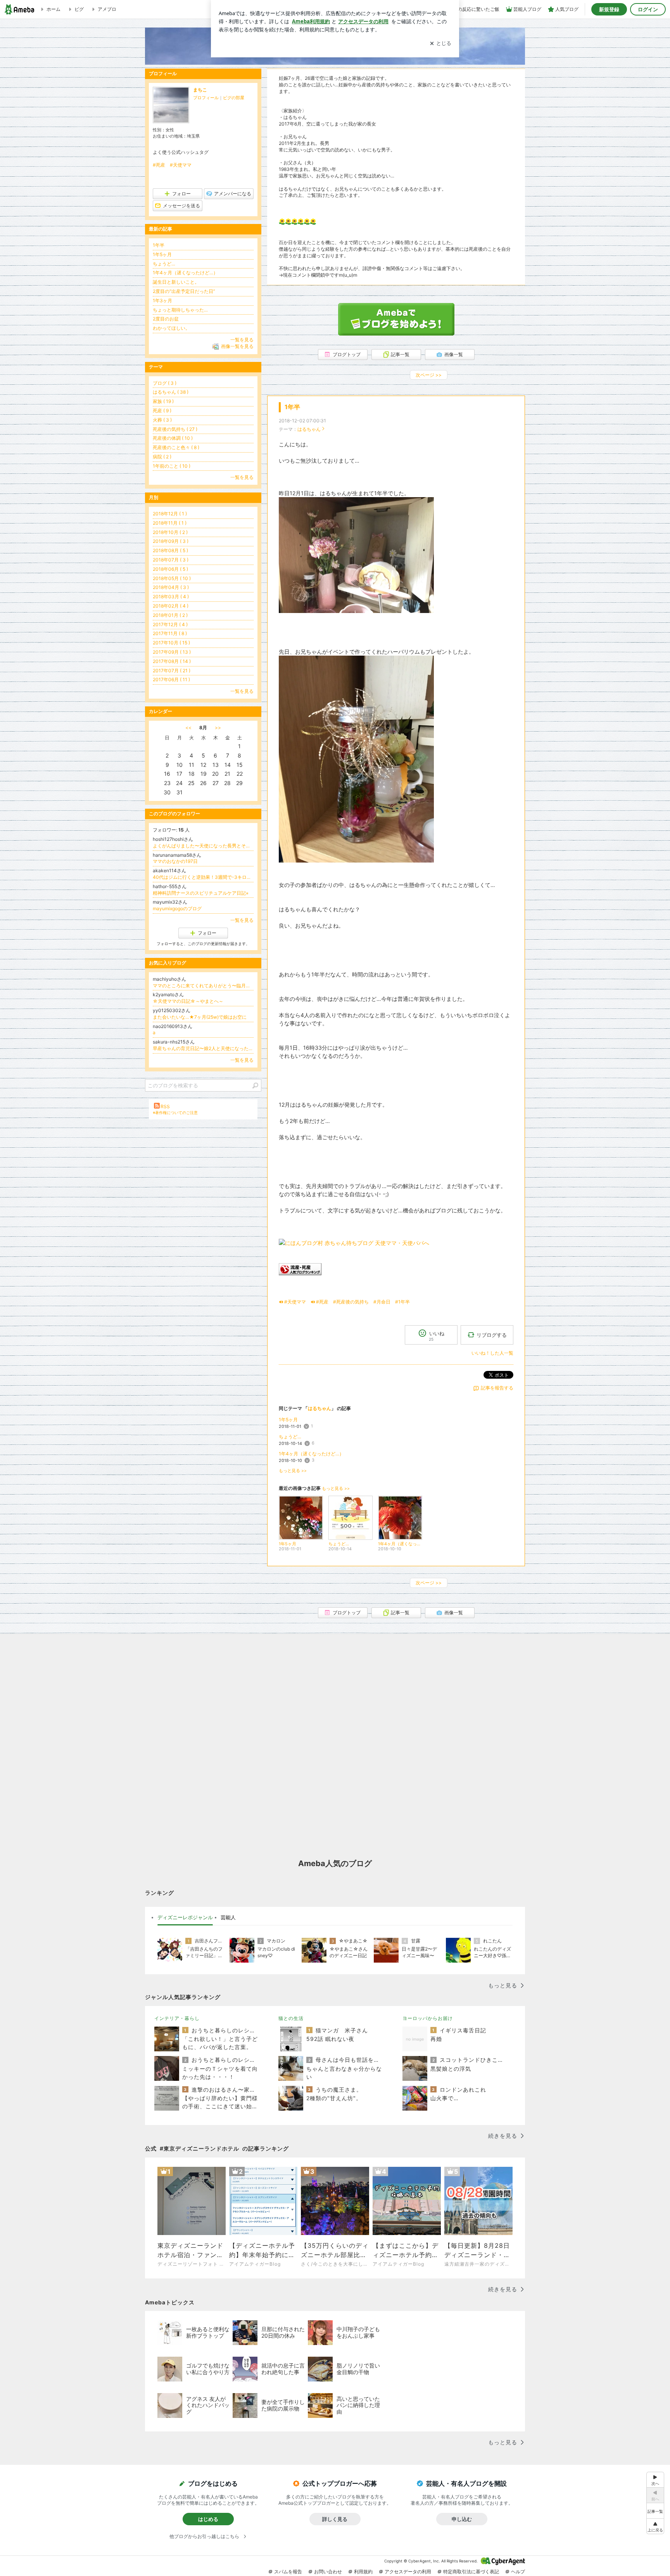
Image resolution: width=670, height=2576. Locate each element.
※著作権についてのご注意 (175, 1112)
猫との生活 (291, 2018)
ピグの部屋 (234, 98)
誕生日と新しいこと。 (176, 282)
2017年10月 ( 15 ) (171, 643)
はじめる (208, 2519)
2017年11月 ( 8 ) (170, 633)
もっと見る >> (293, 1471)
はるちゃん (309, 429)
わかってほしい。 (171, 328)
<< (188, 728)
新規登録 (609, 9)
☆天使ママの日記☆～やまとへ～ (188, 1001)
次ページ (429, 375)
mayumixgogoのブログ (177, 908)
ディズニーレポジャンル (185, 1917)
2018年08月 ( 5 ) (170, 550)
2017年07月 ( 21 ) (172, 671)
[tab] (185, 1918)
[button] (655, 2526)
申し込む (462, 2519)
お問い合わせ (328, 2572)
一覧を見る (242, 340)
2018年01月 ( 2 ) (170, 615)
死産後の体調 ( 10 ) (173, 438)
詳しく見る (335, 2519)
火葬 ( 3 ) (162, 420)
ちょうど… (290, 1437)
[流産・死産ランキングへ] (300, 1273)
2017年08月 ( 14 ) (172, 661)
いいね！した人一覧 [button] (492, 1353)
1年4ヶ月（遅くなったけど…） (311, 1454)
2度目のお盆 (166, 319)
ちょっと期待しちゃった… (180, 310)
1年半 (292, 407)
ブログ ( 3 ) (165, 383)
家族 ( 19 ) (163, 401)
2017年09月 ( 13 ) (172, 652)
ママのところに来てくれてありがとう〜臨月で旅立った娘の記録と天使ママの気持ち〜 (203, 986)
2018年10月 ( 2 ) (170, 532)
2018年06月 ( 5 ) (170, 569)
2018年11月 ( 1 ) (170, 523)
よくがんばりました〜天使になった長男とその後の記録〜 (203, 846)
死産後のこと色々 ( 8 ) (176, 447)
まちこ (200, 90)
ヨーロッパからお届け (428, 2018)
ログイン (648, 9)
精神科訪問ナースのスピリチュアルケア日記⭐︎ (201, 893)
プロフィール (206, 98)
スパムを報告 (288, 2572)
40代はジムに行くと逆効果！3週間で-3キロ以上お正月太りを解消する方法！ (203, 877)
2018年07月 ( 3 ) (171, 560)
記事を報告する (497, 1388)
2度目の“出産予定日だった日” (184, 291)
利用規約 (363, 2572)
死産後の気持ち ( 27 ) (175, 429)
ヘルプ (518, 2572)
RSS (165, 1106)
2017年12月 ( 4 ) (170, 624)
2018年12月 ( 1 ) (170, 514)
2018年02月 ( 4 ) (171, 606)
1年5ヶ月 (288, 1420)
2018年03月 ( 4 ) (171, 597)
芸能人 (228, 1917)
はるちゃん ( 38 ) (171, 392)
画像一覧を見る (237, 346)
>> (218, 728)
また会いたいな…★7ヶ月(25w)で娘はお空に (200, 1017)
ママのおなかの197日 (175, 861)
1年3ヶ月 (162, 300)
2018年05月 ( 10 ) (172, 578)
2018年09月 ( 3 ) (171, 541)
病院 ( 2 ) (162, 457)
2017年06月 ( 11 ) (171, 679)
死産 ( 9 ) (162, 411)
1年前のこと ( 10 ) (172, 466)
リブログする (492, 1335)
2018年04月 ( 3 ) (171, 587)
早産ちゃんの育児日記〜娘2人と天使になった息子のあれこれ (203, 1048)
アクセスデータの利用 (408, 2572)
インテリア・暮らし (177, 2018)
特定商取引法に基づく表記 (471, 2572)
